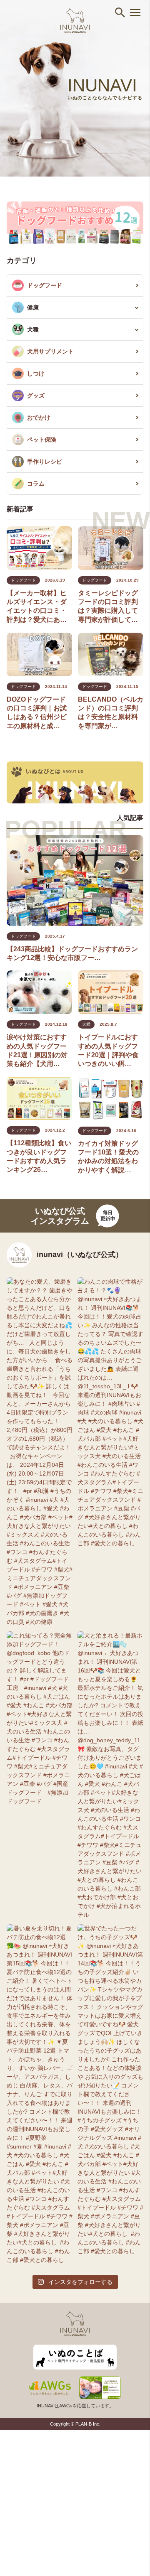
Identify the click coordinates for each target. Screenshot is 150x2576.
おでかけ (39, 417)
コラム (36, 484)
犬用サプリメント (50, 351)
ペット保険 (42, 440)
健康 (33, 307)
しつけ (36, 373)
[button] (120, 12)
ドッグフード (45, 285)
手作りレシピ (45, 462)
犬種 (33, 329)
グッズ (36, 395)
